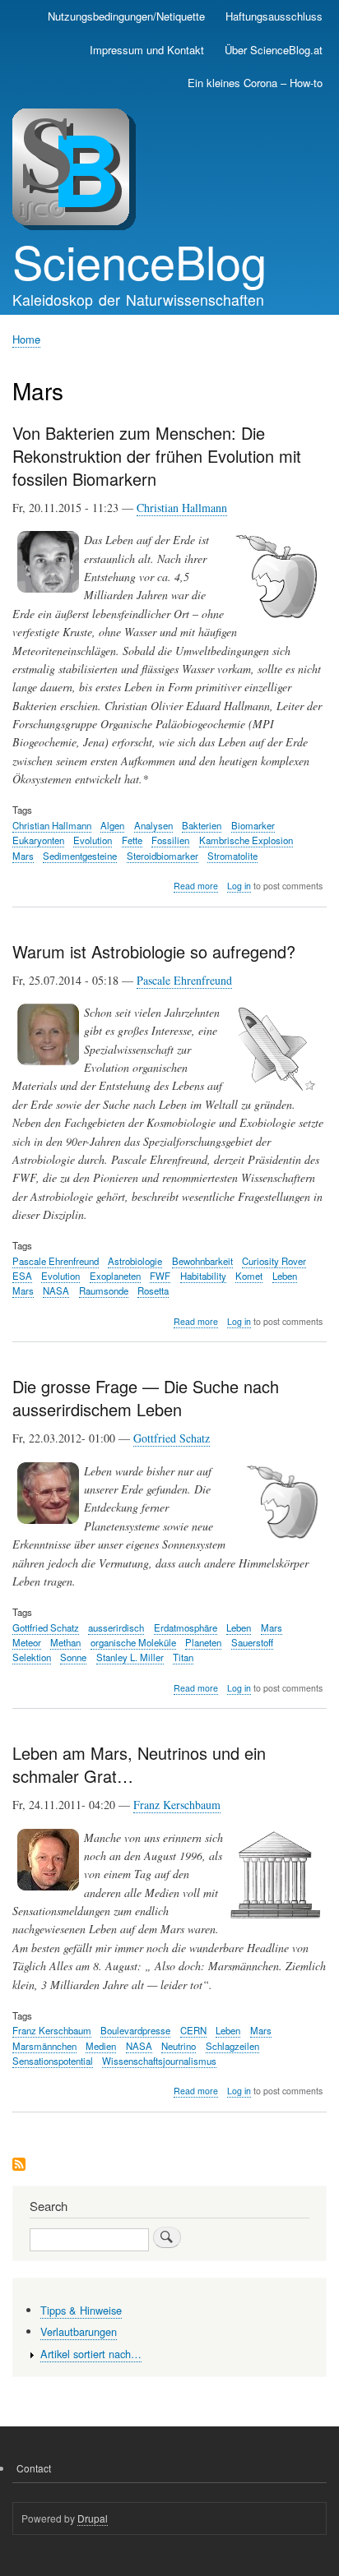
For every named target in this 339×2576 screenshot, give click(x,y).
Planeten (203, 1642)
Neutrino (179, 2046)
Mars (23, 856)
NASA (56, 1290)
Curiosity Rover (274, 1261)
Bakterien (202, 825)
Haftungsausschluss (274, 16)
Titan (183, 1657)
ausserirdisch (116, 1627)
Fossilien (170, 840)
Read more (196, 886)
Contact (34, 2468)
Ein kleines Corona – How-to (255, 83)
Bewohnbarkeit (202, 1261)
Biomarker (253, 825)
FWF (160, 1276)
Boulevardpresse (135, 2030)
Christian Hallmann (182, 508)
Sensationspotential (53, 2061)
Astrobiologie (135, 1261)
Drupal (93, 2518)
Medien (101, 2046)
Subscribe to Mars (19, 2165)
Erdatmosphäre (186, 1627)
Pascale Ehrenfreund (184, 980)
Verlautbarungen (79, 2331)
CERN (193, 2030)
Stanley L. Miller (130, 1657)
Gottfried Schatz (172, 1438)
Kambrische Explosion (246, 840)
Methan (65, 1642)
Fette (132, 840)
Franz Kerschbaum (177, 1805)
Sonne (73, 1657)
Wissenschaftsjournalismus (159, 2061)
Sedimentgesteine (80, 856)
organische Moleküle (133, 1642)
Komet (249, 1276)
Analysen (153, 825)
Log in (239, 886)
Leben (285, 1276)
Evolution (93, 840)
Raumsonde (104, 1290)
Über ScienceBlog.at (274, 50)
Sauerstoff (252, 1642)
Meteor (27, 1642)
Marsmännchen (44, 2046)
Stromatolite (232, 856)
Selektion (32, 1657)
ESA (22, 1276)
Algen (112, 825)
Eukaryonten (38, 840)
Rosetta (153, 1290)
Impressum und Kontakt (147, 50)
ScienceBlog (139, 261)
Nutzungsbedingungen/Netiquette (126, 16)
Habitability (203, 1276)
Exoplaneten (115, 1276)
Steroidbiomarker (163, 856)
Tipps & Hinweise (81, 2310)
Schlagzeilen (232, 2046)
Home (26, 339)
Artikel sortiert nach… (91, 2354)
